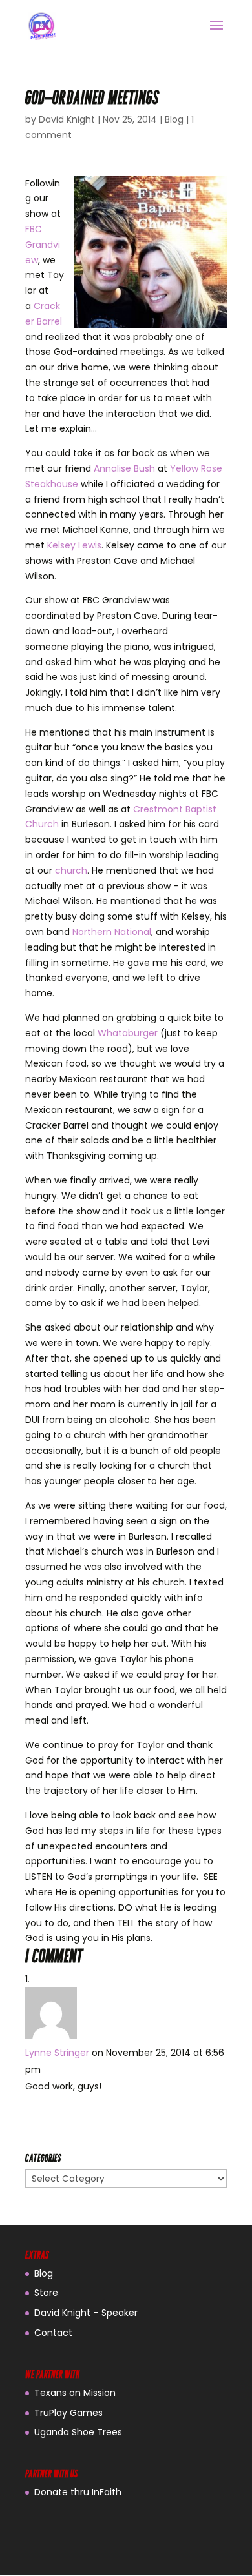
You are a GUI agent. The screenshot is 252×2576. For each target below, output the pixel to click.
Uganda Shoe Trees (78, 2432)
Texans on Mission (75, 2393)
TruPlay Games (68, 2413)
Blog (174, 119)
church (71, 870)
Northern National (112, 932)
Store (46, 2293)
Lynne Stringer (57, 2053)
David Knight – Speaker (86, 2313)
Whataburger (128, 1033)
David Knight (67, 119)
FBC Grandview (43, 245)
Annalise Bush (124, 468)
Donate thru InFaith (78, 2492)
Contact (53, 2333)
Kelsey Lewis (74, 545)
